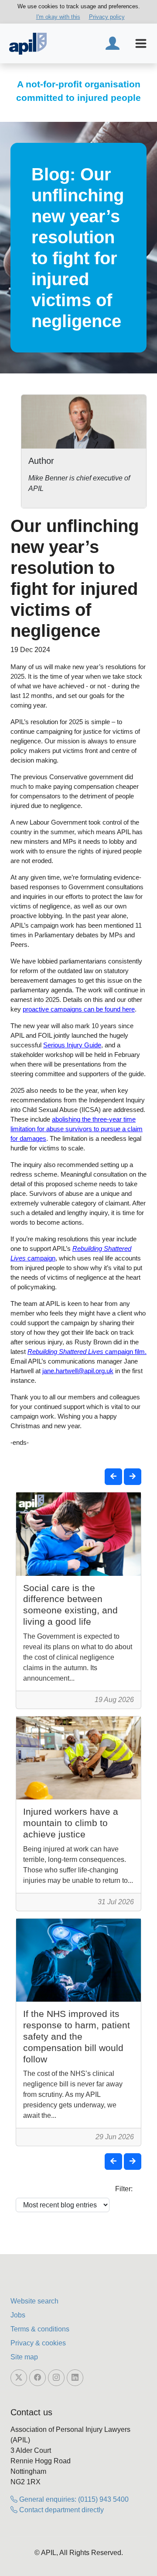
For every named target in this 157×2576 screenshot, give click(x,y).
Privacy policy (107, 17)
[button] (113, 1477)
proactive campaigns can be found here (79, 1009)
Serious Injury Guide (72, 1045)
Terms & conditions (40, 2329)
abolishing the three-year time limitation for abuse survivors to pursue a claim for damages (77, 1129)
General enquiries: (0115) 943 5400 (73, 2499)
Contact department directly (61, 2510)
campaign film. (87, 1352)
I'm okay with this (58, 17)
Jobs (18, 2315)
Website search (34, 2301)
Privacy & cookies (38, 2343)
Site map (24, 2357)
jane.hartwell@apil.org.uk (78, 1371)
